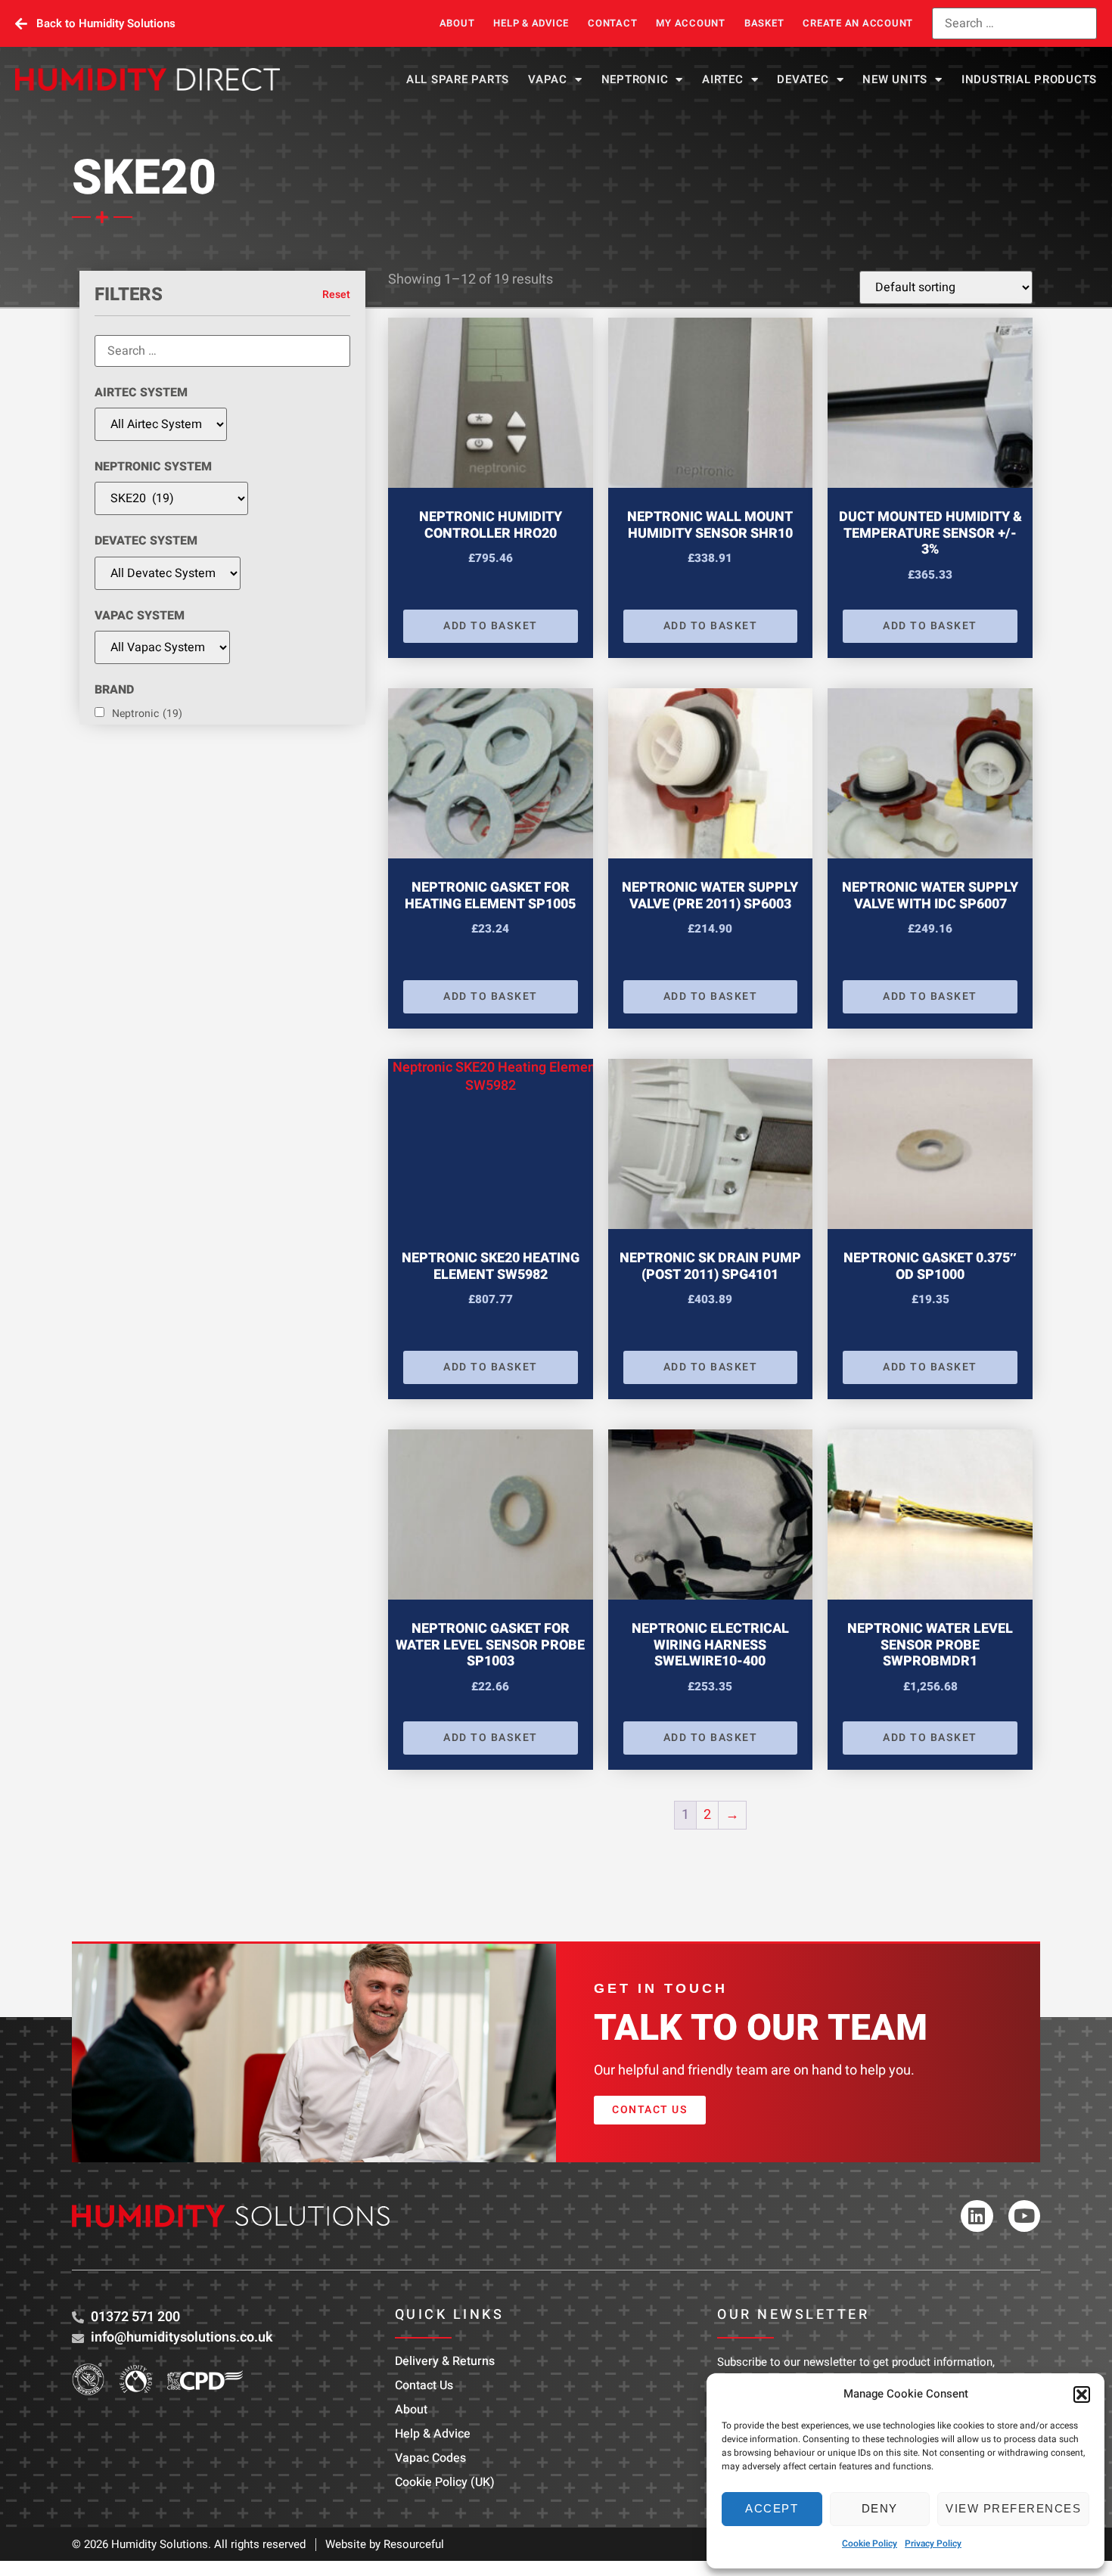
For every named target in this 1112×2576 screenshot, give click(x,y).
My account (691, 23)
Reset (336, 295)
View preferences (1013, 2508)
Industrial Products (1029, 79)
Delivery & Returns (445, 2361)
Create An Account (858, 23)
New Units (895, 79)
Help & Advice (531, 23)
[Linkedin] (977, 2216)
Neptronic (635, 79)
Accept (772, 2508)
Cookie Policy (870, 2543)
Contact (612, 23)
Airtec (723, 79)
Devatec (803, 79)
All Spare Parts (458, 79)
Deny (880, 2508)
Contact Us (424, 2385)
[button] (1082, 2394)
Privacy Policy (933, 2543)
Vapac (548, 79)
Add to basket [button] (491, 626)
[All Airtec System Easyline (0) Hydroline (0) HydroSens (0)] (161, 424)
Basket (764, 23)
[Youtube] (1025, 2216)
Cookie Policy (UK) (445, 2482)
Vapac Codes (430, 2458)
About (457, 23)
